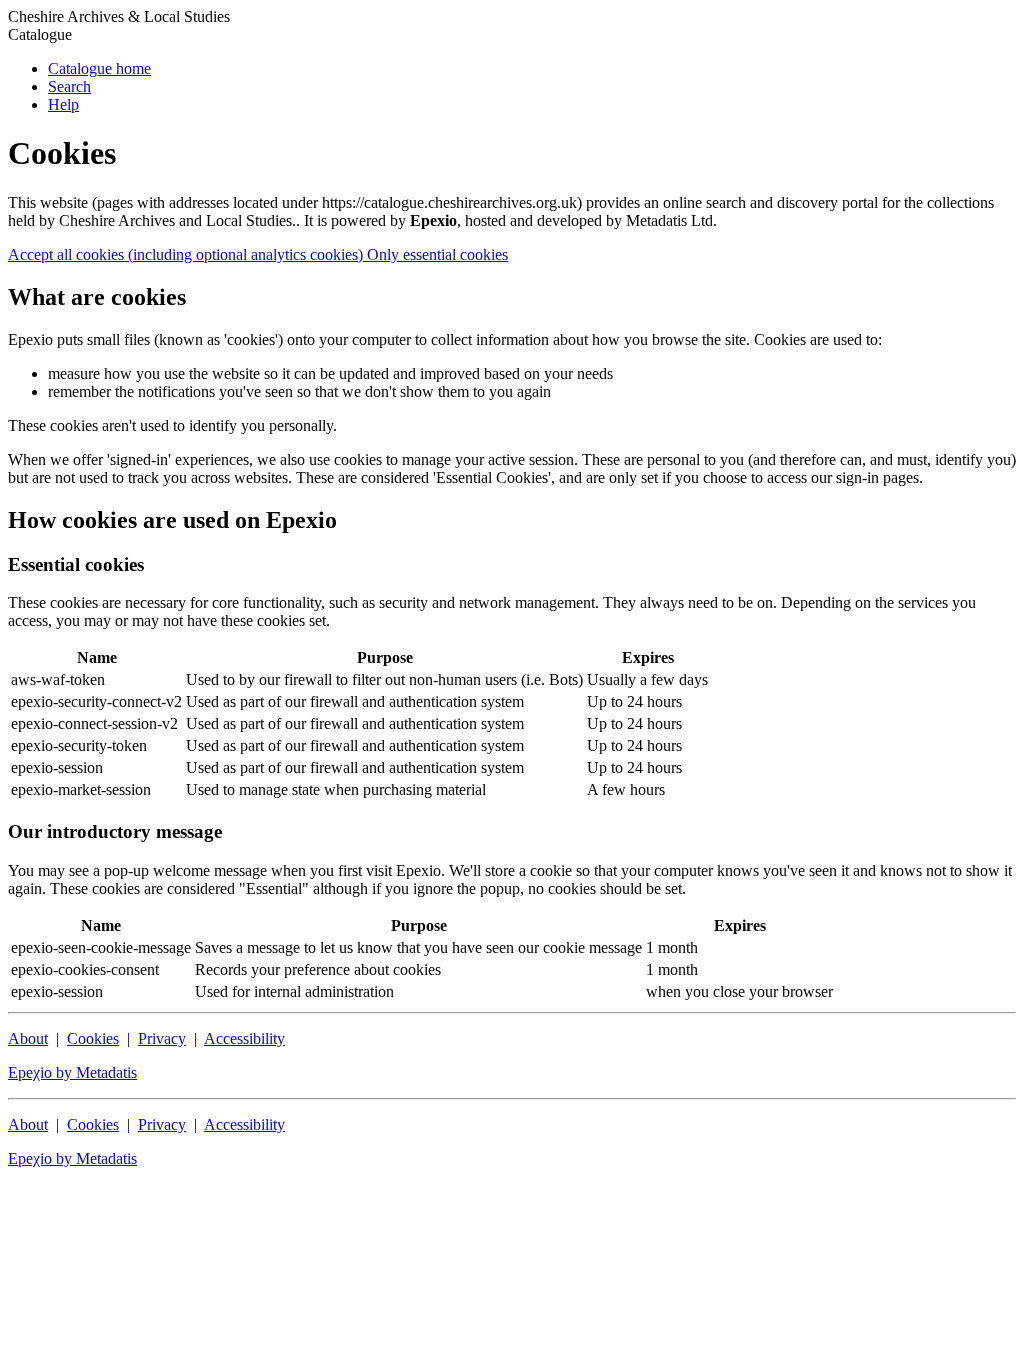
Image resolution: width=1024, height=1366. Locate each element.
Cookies (93, 1038)
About (28, 1038)
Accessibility (244, 1038)
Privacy (162, 1038)
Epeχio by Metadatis (72, 1072)
